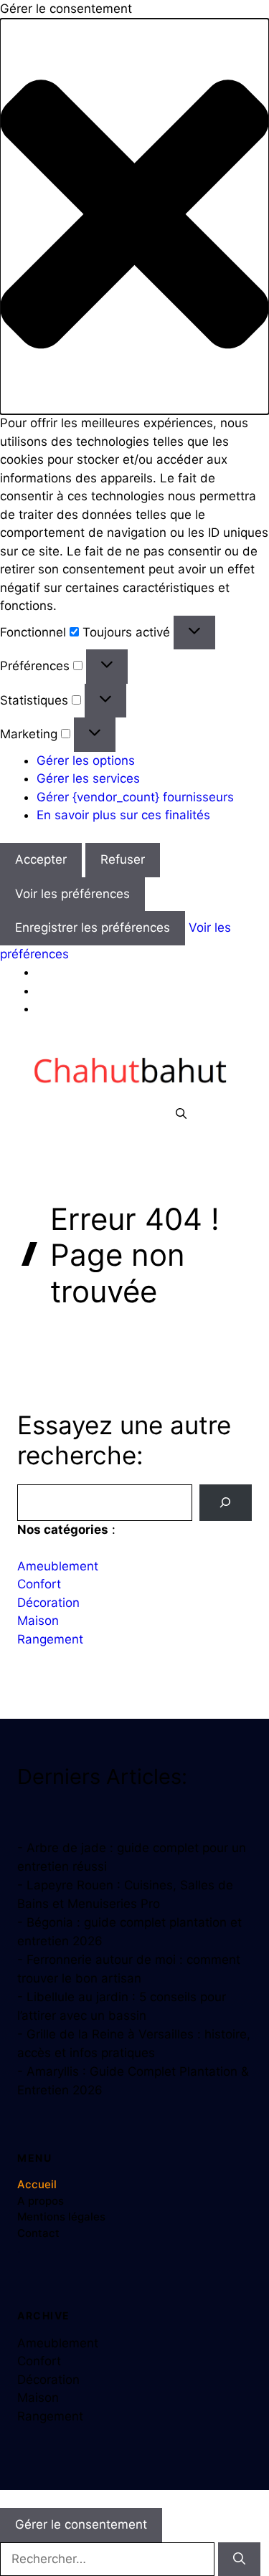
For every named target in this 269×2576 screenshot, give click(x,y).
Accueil (37, 2184)
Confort (39, 1584)
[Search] (226, 1503)
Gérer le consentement (81, 2524)
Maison (38, 1621)
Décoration (48, 1603)
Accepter (41, 859)
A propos (41, 2201)
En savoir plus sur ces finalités (123, 815)
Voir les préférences (72, 894)
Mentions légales (61, 2217)
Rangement (50, 1639)
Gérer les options (86, 760)
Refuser (123, 859)
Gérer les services (88, 778)
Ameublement (58, 1566)
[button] (134, 217)
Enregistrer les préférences (93, 927)
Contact (38, 2233)
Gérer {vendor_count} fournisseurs (135, 797)
